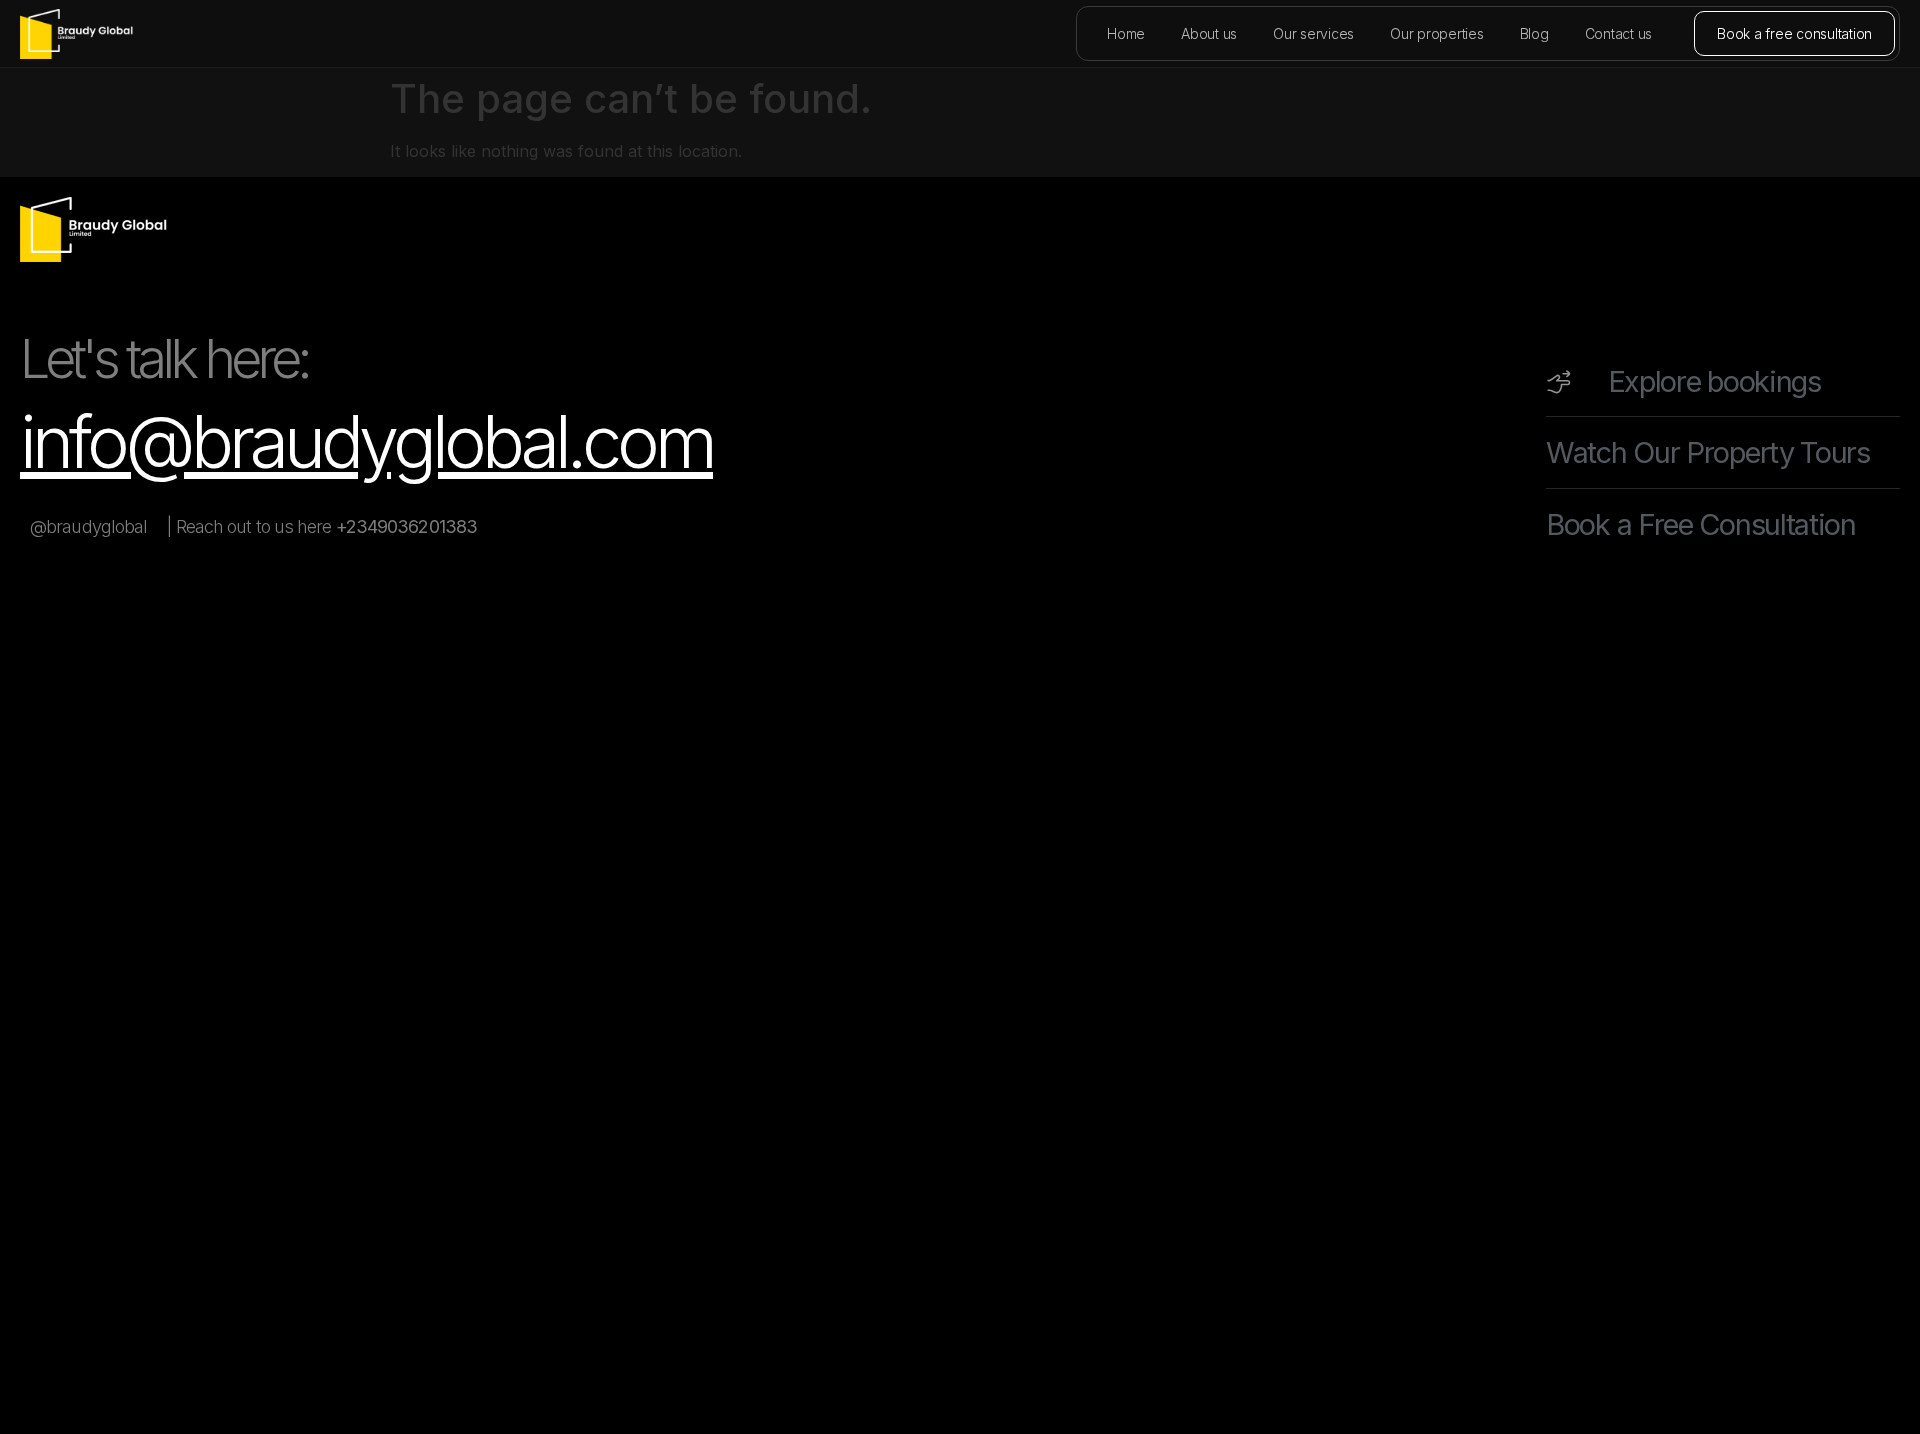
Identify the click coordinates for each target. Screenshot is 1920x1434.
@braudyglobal (88, 526)
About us (1209, 33)
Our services (1313, 33)
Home (1126, 33)
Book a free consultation (1794, 33)
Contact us (1619, 33)
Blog (1534, 33)
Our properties (1437, 33)
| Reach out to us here (322, 526)
